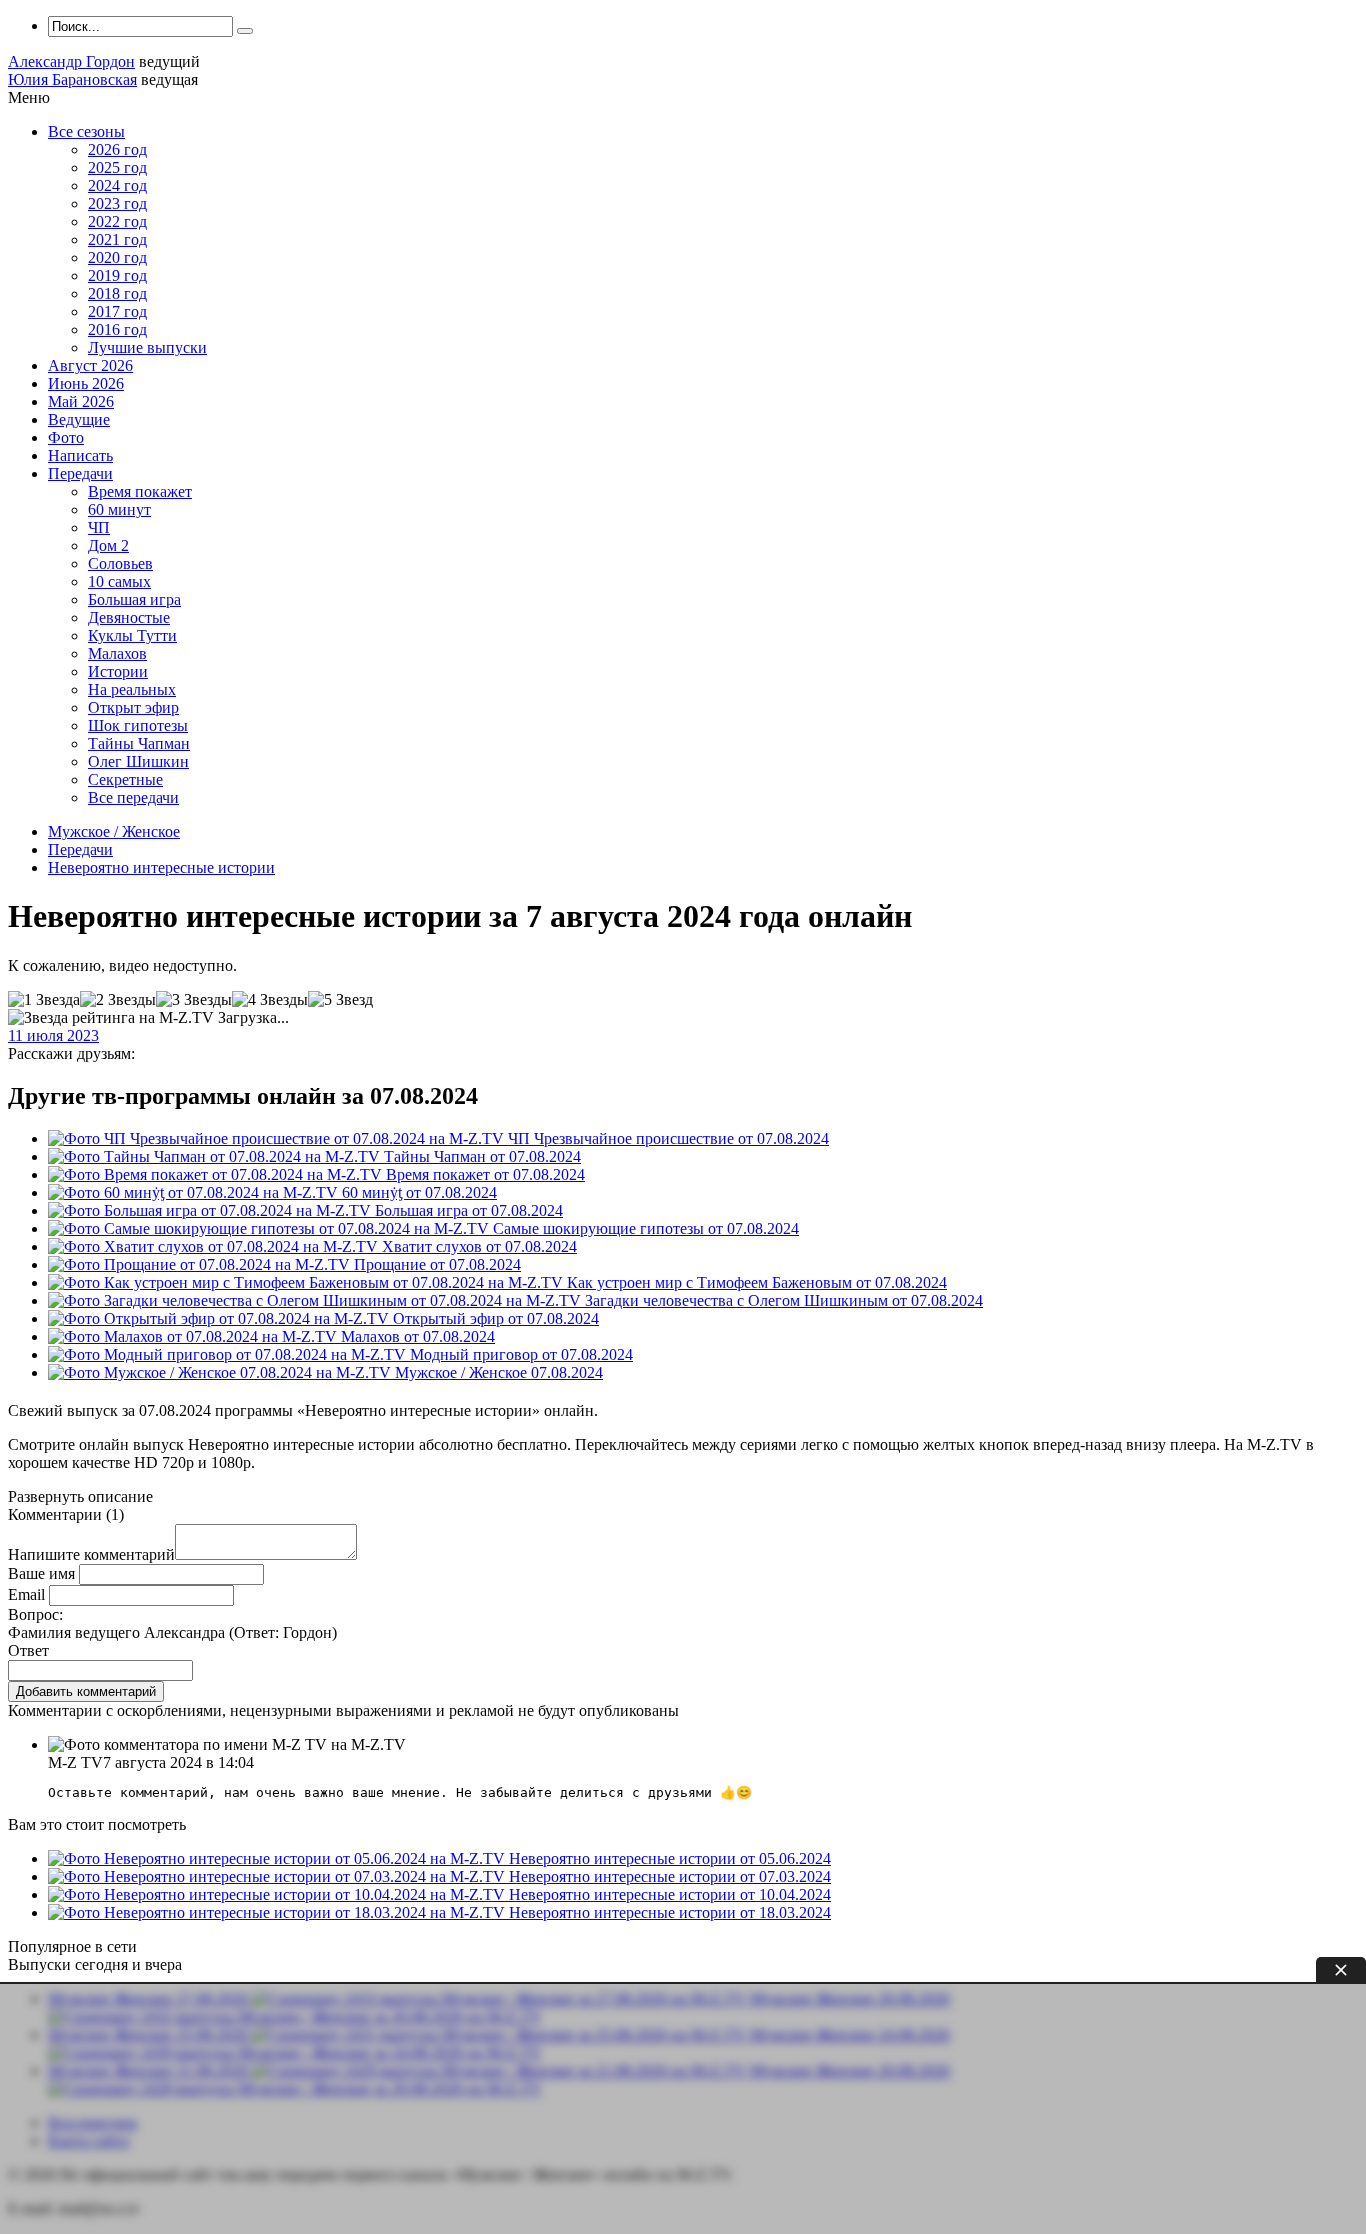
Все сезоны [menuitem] (86, 131)
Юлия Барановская (72, 79)
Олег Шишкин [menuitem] (138, 761)
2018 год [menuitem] (117, 293)
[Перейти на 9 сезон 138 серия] (221, 1372)
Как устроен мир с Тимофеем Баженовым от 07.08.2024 (757, 1282)
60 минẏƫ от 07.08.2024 (419, 1192)
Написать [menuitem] (80, 455)
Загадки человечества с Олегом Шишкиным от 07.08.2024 (784, 1300)
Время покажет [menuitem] (140, 491)
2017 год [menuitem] (117, 311)
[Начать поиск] (245, 31)
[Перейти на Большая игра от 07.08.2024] (211, 1210)
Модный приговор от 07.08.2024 (521, 1354)
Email (26, 1594)
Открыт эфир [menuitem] (133, 707)
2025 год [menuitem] (117, 167)
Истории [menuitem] (118, 671)
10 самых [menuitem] (119, 581)
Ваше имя (41, 1573)
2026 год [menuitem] (117, 149)
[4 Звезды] (270, 1000)
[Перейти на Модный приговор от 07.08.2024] (229, 1354)
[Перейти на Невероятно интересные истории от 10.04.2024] (278, 1894)
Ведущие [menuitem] (79, 419)
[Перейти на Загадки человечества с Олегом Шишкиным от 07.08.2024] (316, 1300)
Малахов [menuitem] (117, 653)
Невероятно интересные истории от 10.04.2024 (670, 1894)
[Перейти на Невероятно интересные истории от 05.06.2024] (278, 1858)
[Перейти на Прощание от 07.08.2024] (201, 1264)
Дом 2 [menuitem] (108, 545)
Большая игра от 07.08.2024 (469, 1210)
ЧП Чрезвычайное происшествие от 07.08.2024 (668, 1138)
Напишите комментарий (91, 1554)
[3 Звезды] (194, 1000)
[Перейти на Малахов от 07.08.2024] (194, 1336)
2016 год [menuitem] (117, 329)
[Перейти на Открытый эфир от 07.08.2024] (220, 1318)
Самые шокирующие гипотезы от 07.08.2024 (646, 1228)
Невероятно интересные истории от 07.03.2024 (670, 1876)
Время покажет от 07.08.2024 (485, 1174)
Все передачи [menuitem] (133, 797)
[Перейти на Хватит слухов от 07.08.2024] (215, 1246)
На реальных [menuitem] (132, 689)
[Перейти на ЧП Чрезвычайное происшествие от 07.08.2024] (278, 1138)
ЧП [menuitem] (99, 527)
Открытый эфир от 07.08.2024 (496, 1318)
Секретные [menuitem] (125, 779)
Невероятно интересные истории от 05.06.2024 (670, 1858)
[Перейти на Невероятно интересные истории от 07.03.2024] (278, 1876)
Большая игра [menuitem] (134, 599)
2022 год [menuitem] (117, 221)
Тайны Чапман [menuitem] (139, 743)
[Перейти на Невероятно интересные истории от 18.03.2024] (278, 1912)
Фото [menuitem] (66, 437)
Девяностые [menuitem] (129, 617)
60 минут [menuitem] (119, 509)
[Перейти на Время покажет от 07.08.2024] (217, 1174)
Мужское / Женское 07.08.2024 (499, 1372)
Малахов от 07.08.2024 (418, 1336)
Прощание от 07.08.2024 (437, 1264)
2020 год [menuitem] (117, 257)
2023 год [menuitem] (117, 203)
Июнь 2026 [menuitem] (86, 383)
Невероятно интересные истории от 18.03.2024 (670, 1912)
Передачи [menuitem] (80, 473)
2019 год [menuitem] (117, 275)
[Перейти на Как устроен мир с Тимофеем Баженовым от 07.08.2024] (307, 1282)
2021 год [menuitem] (117, 239)
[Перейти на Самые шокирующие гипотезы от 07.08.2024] (270, 1228)
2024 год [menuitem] (117, 185)
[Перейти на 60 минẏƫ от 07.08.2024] (195, 1192)
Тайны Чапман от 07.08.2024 (482, 1156)
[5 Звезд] (340, 1000)
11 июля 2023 (53, 1035)
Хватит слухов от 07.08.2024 (479, 1246)
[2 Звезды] (118, 1000)
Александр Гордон (71, 61)
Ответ (28, 1650)
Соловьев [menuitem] (120, 563)
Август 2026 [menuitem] (90, 365)
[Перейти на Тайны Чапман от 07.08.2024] (216, 1156)
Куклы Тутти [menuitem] (132, 635)
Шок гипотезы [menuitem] (138, 725)
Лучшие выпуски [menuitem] (147, 347)
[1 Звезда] (44, 1000)
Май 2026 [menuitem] (81, 401)
